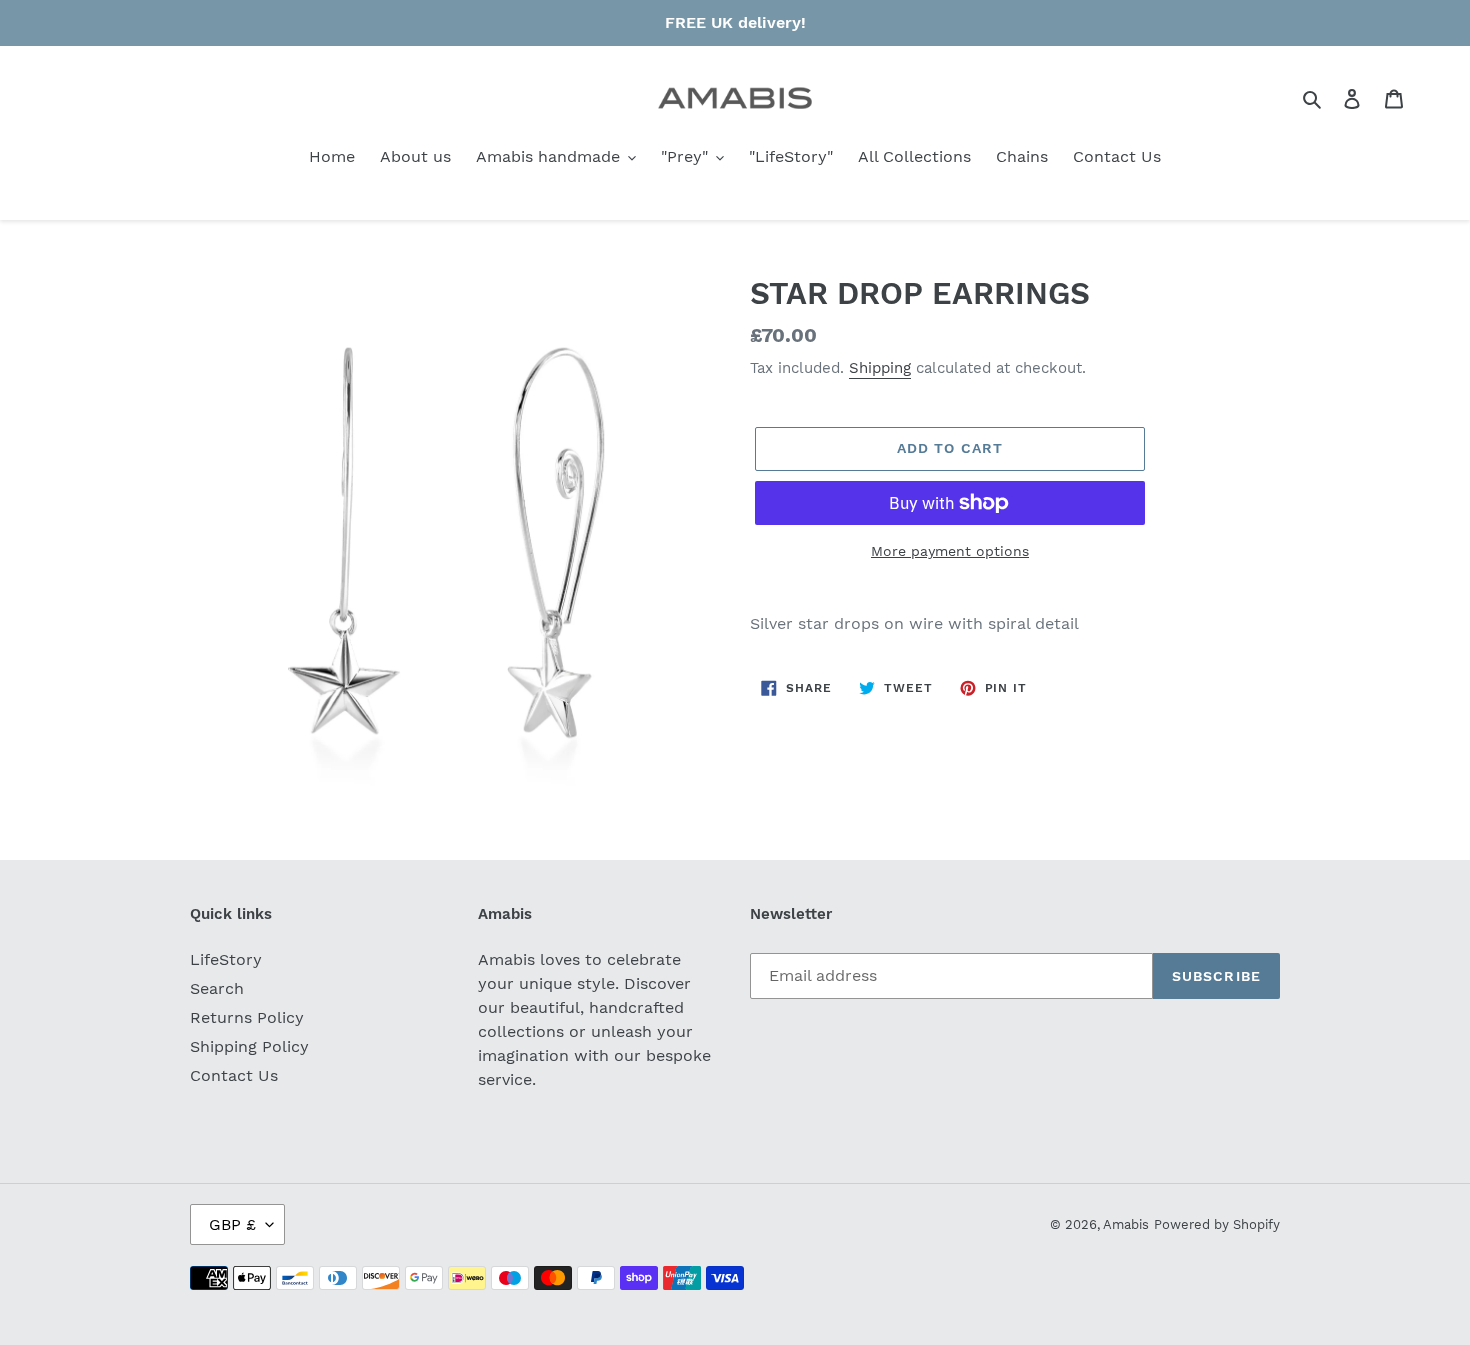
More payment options (950, 551)
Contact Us (234, 1075)
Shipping (880, 368)
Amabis (1126, 1224)
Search (217, 988)
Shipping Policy (249, 1046)
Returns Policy (247, 1017)
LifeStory (226, 959)
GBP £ (232, 1224)
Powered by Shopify (1217, 1224)
